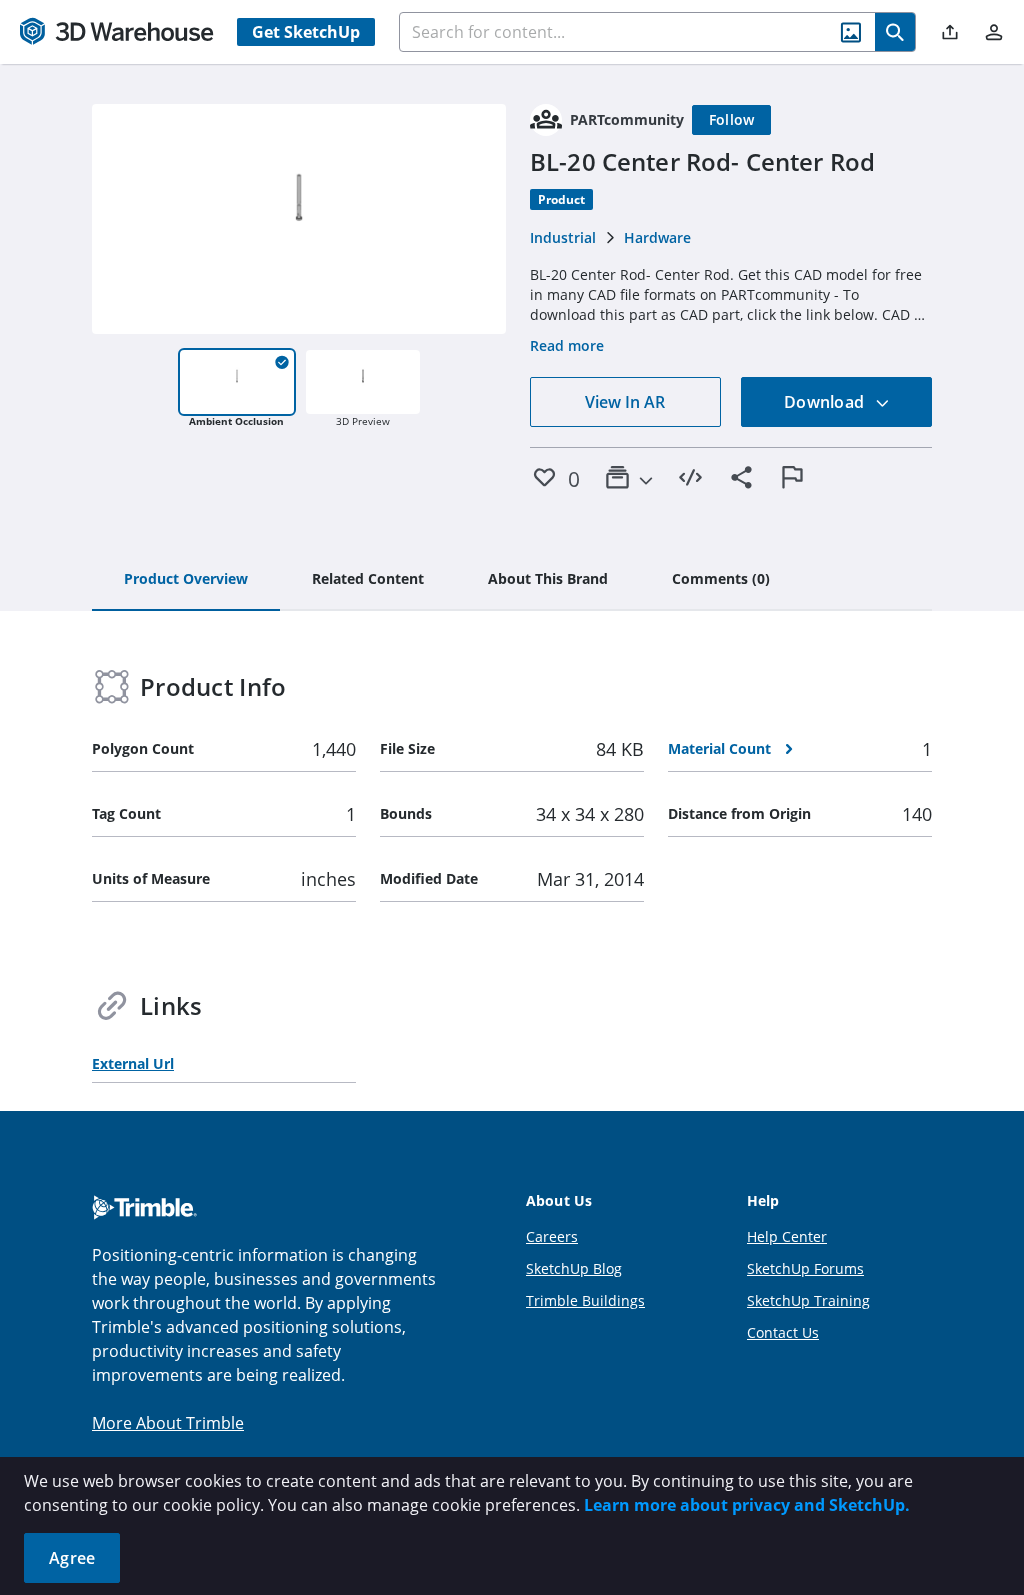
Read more (567, 345)
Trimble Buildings (585, 1300)
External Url (133, 1063)
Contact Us (783, 1332)
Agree (72, 1558)
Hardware (657, 237)
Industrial (563, 237)
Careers (552, 1236)
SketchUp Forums (805, 1268)
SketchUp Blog (574, 1268)
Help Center (787, 1236)
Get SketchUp (306, 32)
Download (826, 402)
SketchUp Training (808, 1300)
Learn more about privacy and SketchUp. (747, 1505)
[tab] (186, 580)
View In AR (625, 402)
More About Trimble (168, 1423)
